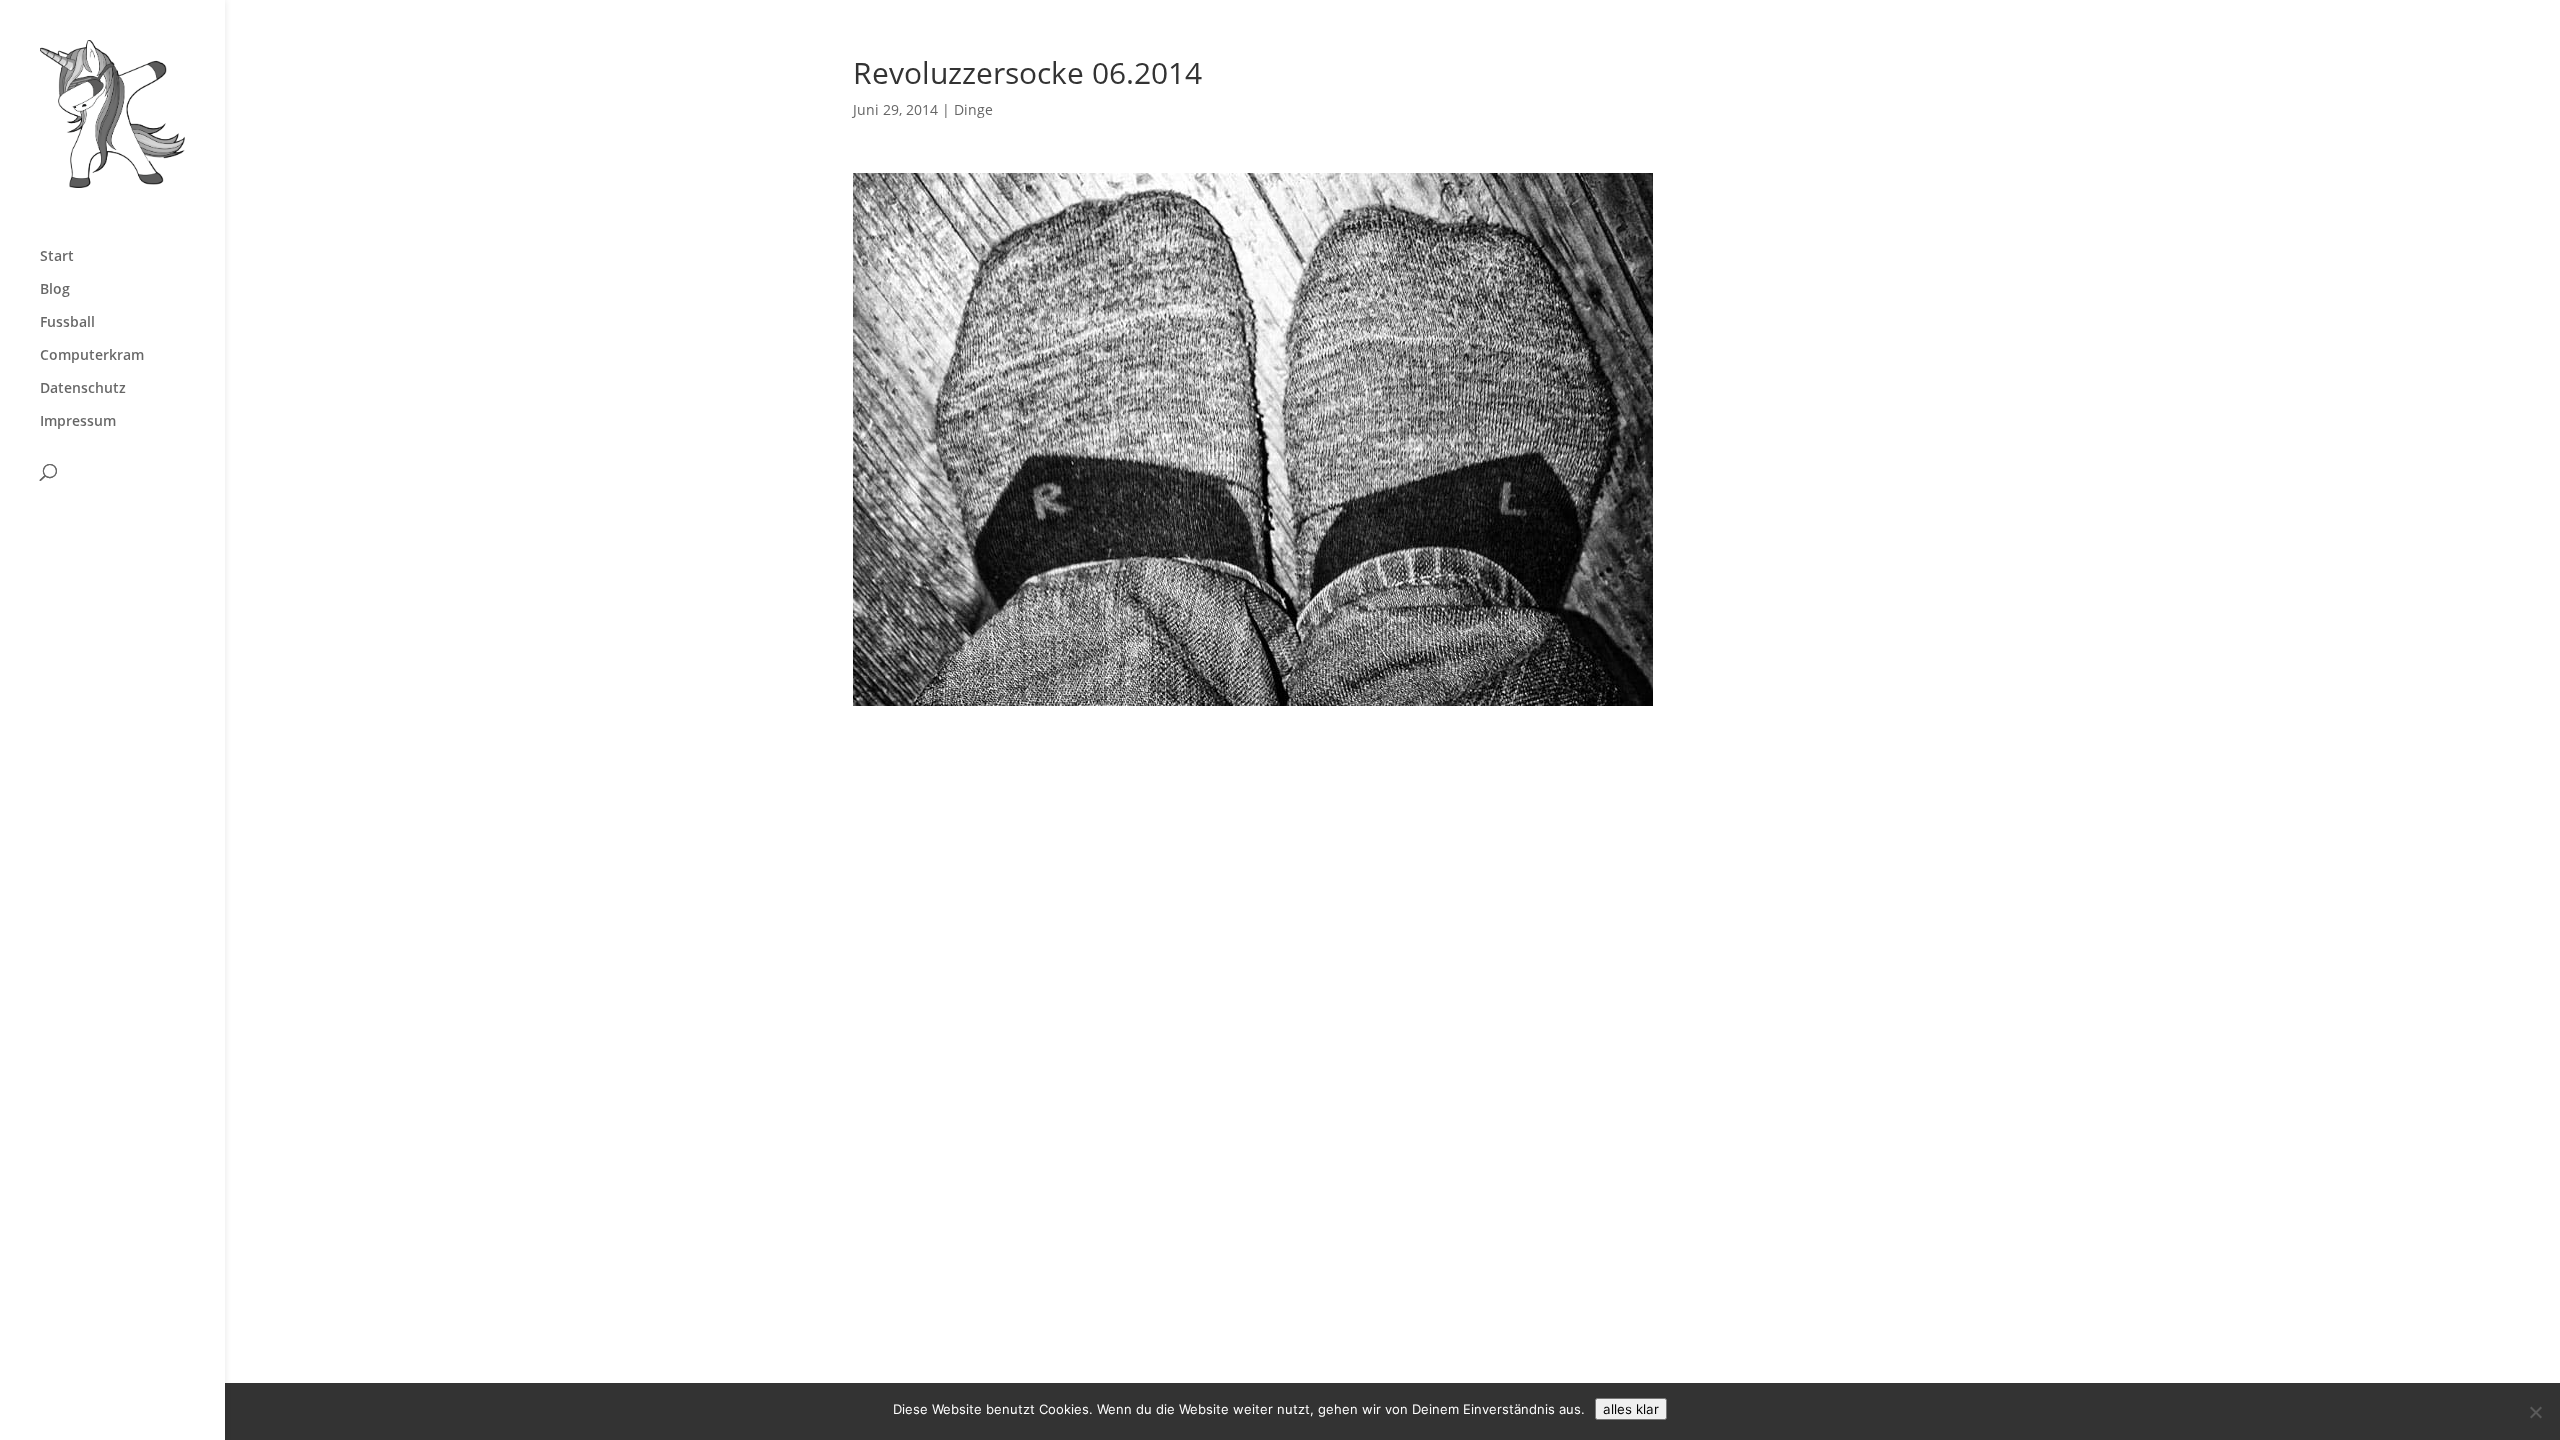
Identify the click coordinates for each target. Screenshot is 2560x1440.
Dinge (973, 109)
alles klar (1631, 1409)
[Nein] (2535, 1412)
